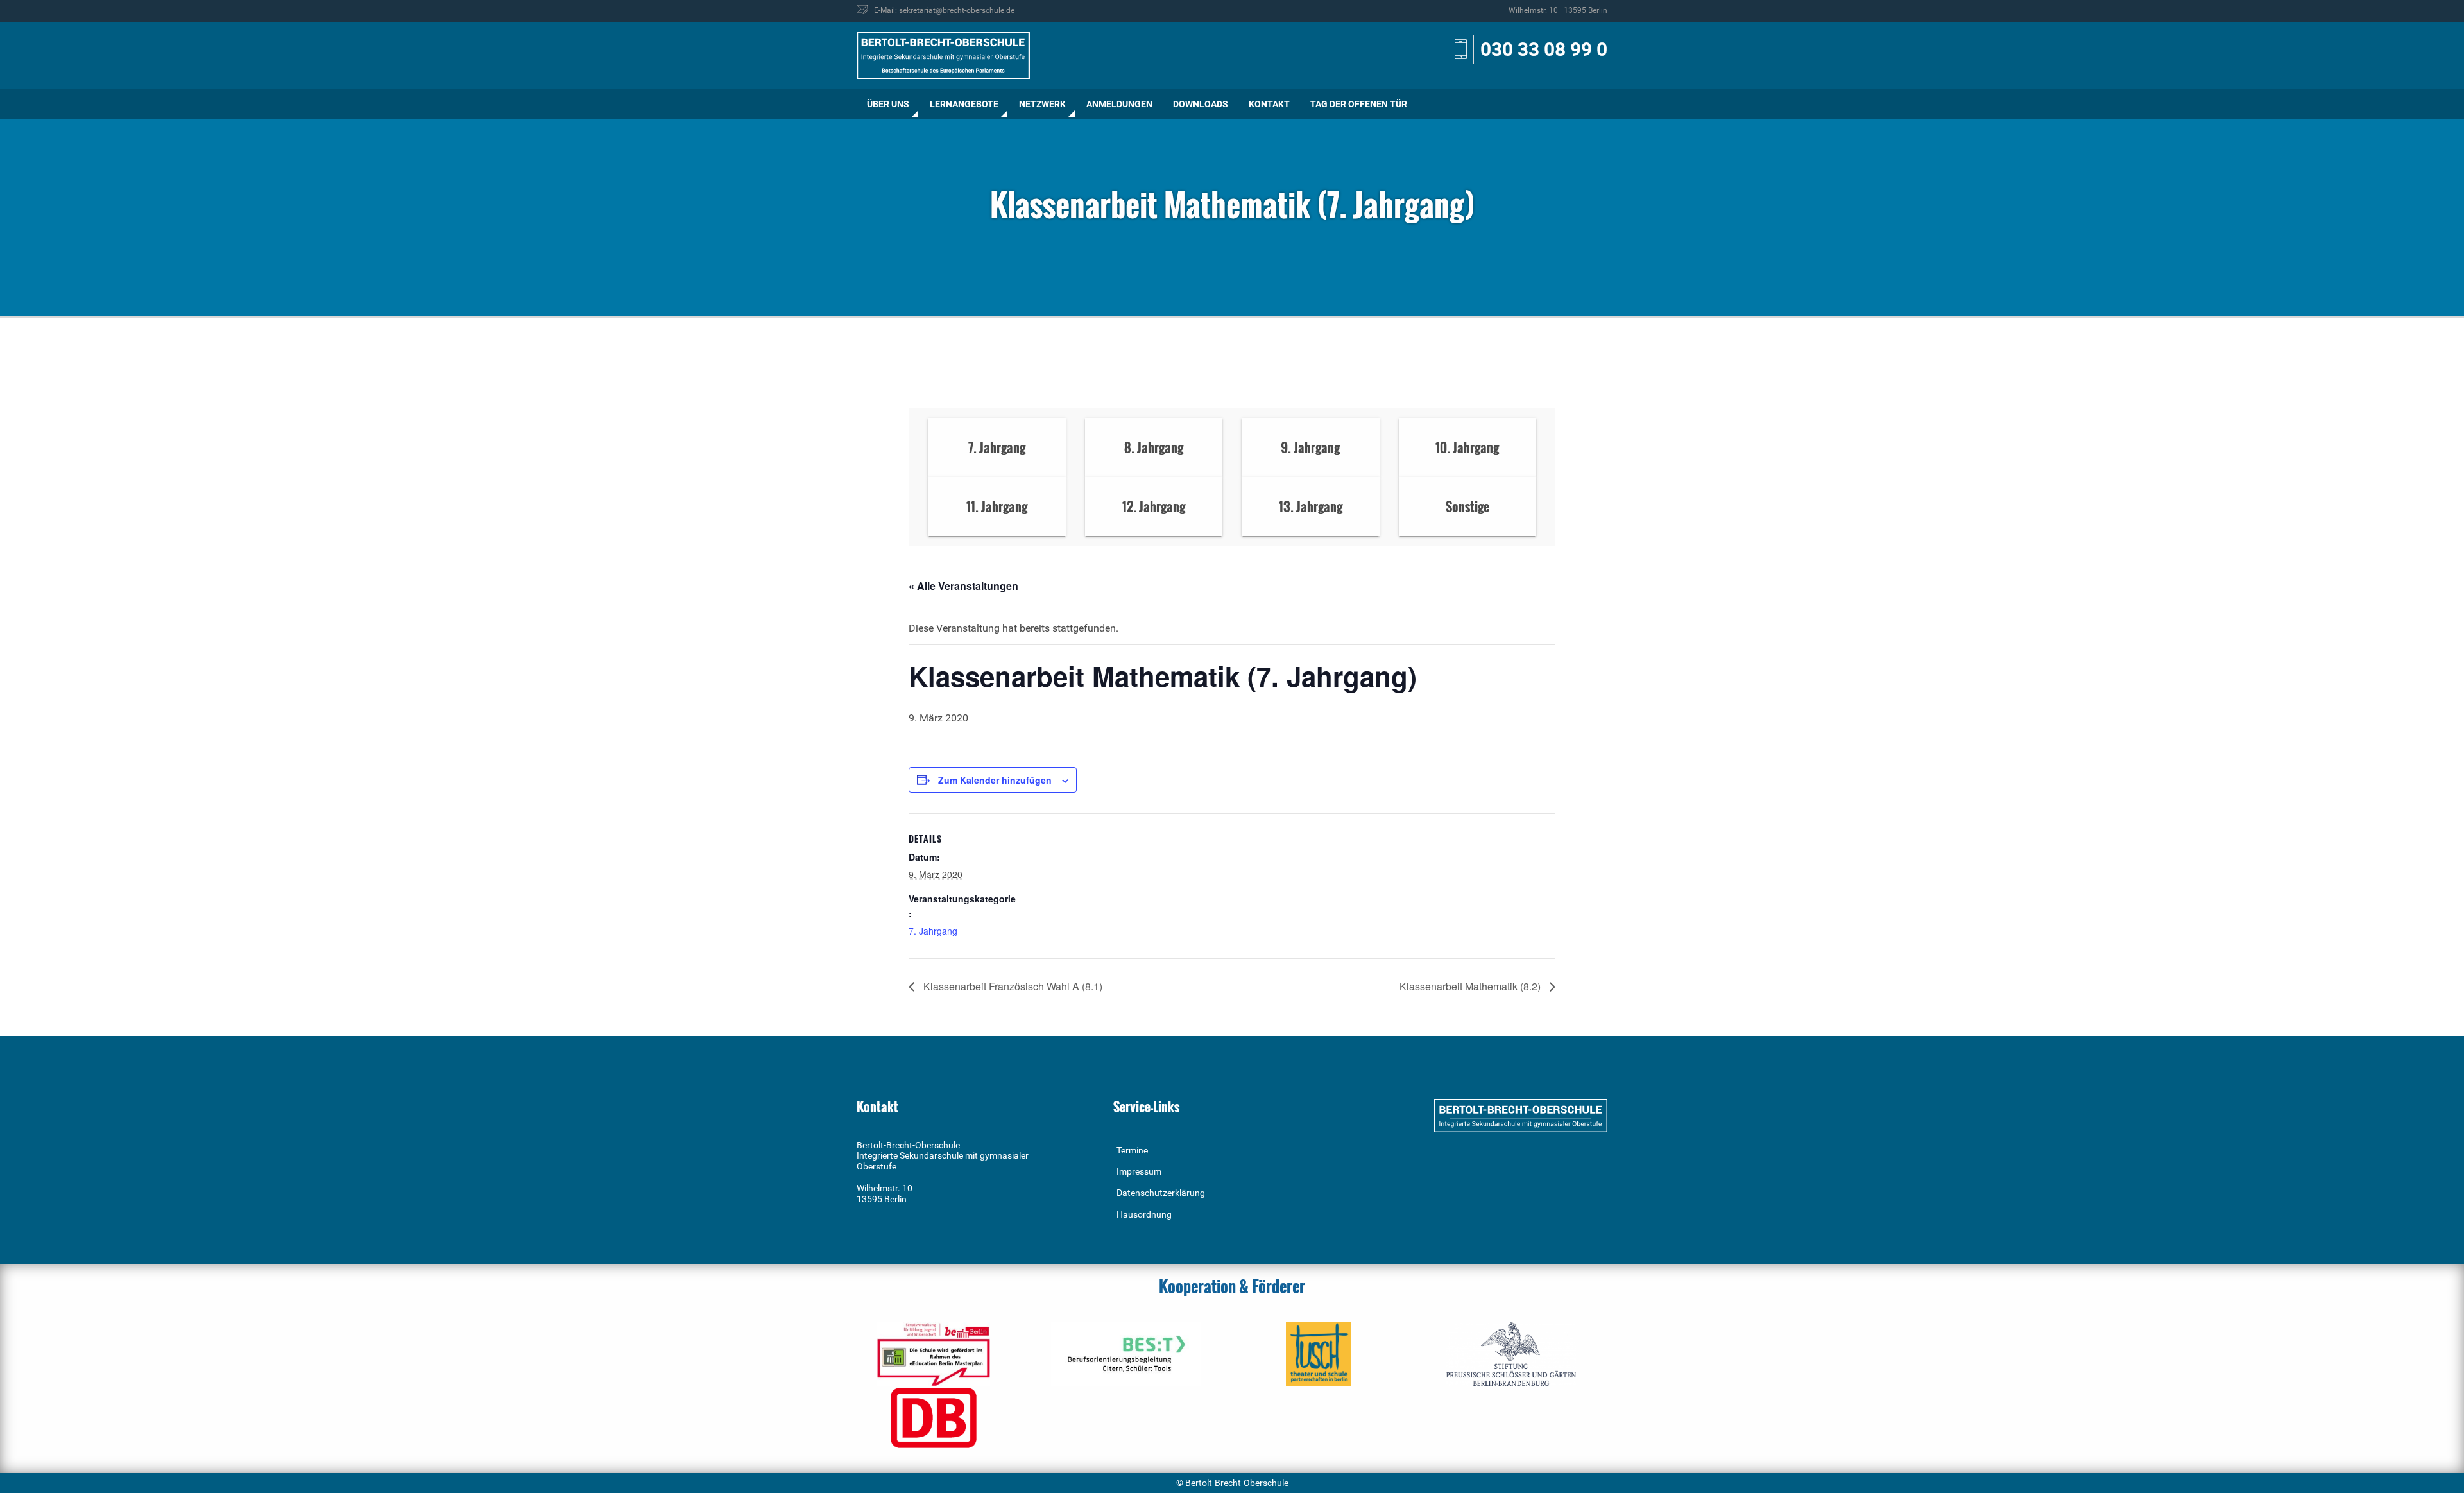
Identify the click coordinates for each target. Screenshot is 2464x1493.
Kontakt (1269, 104)
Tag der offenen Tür (1359, 104)
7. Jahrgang (933, 931)
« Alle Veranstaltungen (963, 586)
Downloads (1201, 104)
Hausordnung (1144, 1214)
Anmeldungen (1119, 104)
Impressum (1139, 1171)
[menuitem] (888, 104)
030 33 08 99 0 (1544, 49)
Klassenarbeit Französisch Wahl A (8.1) (1012, 986)
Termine (1132, 1150)
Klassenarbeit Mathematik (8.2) (1471, 986)
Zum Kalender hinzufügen (995, 780)
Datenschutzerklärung (1161, 1193)
